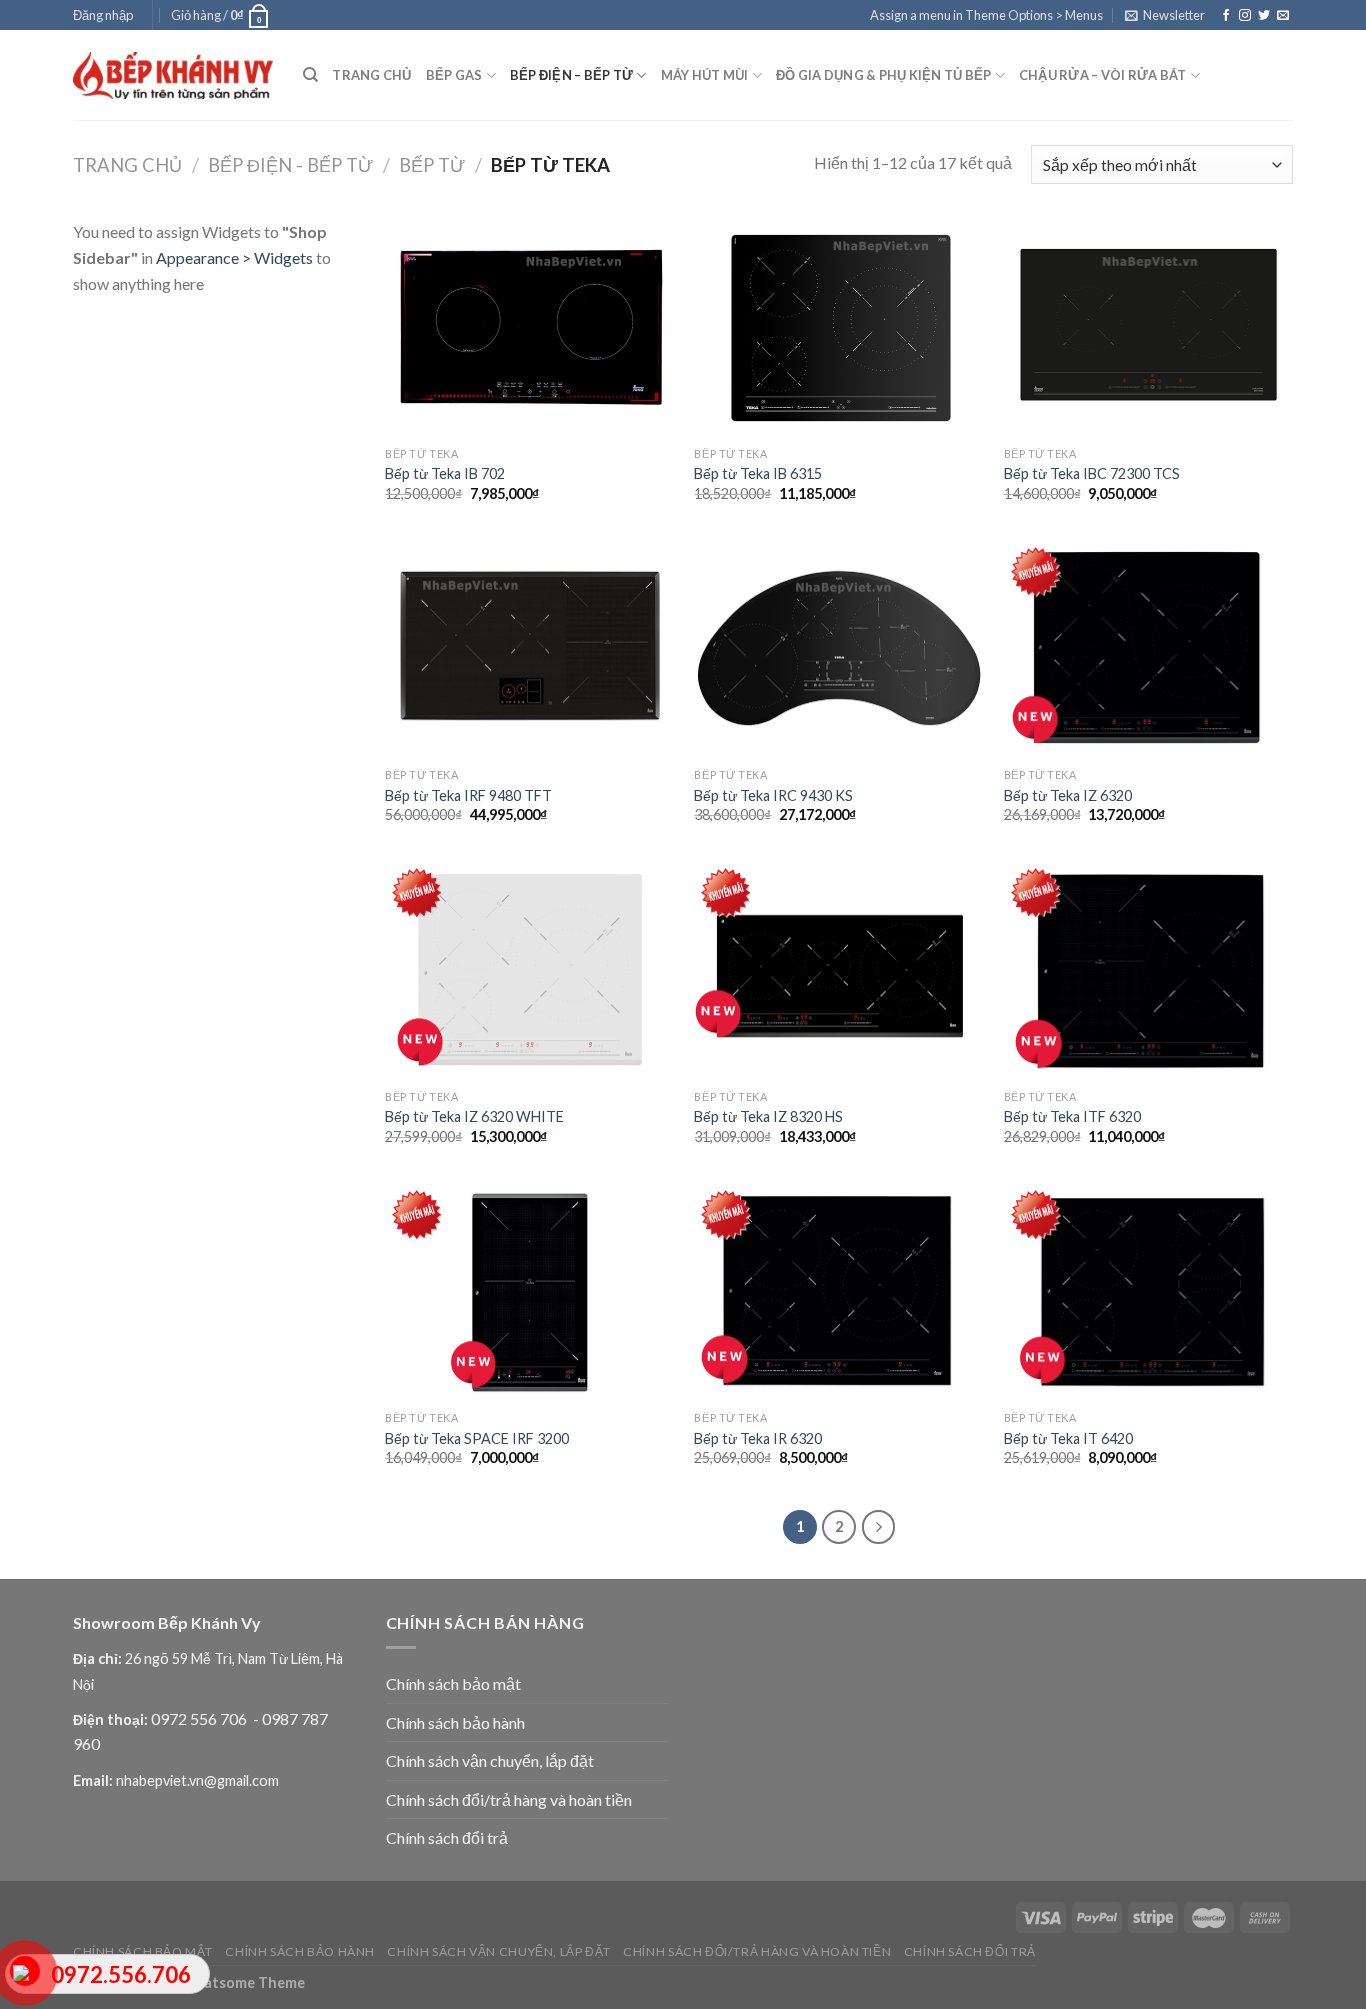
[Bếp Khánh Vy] (173, 75)
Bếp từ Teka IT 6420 (1068, 1438)
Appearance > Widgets (234, 257)
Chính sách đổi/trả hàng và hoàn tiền (509, 1799)
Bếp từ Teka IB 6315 (758, 473)
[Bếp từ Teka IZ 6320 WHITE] (530, 970)
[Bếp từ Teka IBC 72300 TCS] (1149, 327)
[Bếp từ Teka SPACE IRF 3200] (530, 1292)
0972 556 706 (200, 1718)
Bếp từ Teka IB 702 (445, 473)
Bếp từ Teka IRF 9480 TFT (468, 795)
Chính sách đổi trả (447, 1837)
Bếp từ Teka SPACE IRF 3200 (477, 1438)
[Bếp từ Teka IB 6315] (839, 327)
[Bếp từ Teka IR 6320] (839, 1292)
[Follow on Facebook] (1226, 16)
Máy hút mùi (705, 75)
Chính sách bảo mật (453, 1683)
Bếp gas (454, 75)
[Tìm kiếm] (310, 75)
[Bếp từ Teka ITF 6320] (1149, 970)
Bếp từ (432, 165)
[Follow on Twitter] (1264, 16)
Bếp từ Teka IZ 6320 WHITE (474, 1116)
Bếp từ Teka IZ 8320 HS (768, 1116)
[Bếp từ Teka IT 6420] (1149, 1292)
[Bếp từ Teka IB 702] (530, 327)
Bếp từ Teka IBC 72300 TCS (1092, 473)
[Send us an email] (1283, 16)
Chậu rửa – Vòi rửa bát (1103, 75)
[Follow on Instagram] (1245, 16)
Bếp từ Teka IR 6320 (758, 1438)
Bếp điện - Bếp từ (290, 165)
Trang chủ (371, 75)
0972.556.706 (121, 1974)
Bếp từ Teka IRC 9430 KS (773, 795)
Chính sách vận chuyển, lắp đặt (490, 1760)
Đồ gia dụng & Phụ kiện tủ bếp (883, 75)
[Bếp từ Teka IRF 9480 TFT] (530, 649)
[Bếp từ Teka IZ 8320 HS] (839, 970)
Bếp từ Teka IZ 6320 (1068, 795)
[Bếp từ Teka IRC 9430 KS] (839, 649)
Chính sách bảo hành (455, 1722)
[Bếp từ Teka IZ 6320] (1149, 649)
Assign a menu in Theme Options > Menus (986, 15)
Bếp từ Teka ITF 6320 (1072, 1116)
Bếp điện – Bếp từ (571, 75)
